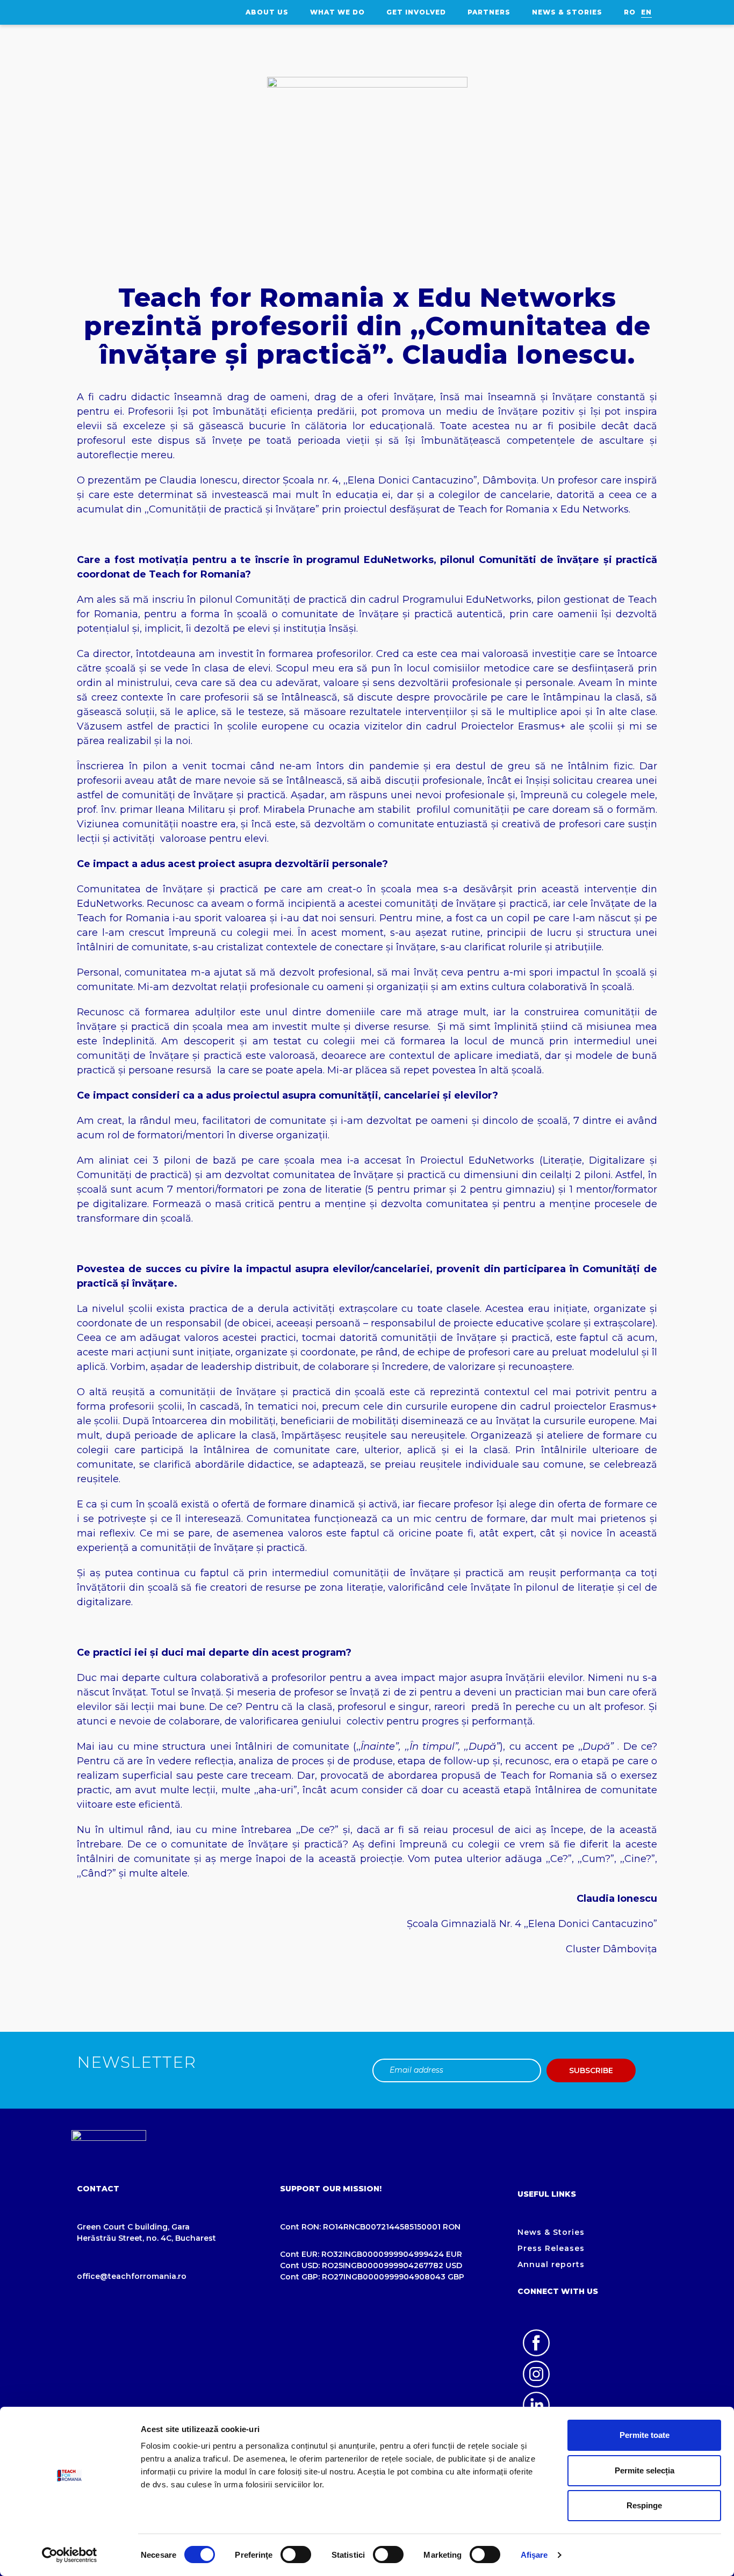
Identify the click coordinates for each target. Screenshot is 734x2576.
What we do (337, 12)
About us (267, 12)
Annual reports (551, 2264)
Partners (489, 12)
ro (630, 12)
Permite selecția (645, 2470)
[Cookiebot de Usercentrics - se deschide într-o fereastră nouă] (70, 2555)
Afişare (534, 2555)
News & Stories (567, 12)
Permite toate (645, 2435)
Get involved (416, 12)
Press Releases (551, 2248)
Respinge (644, 2505)
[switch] (296, 2555)
